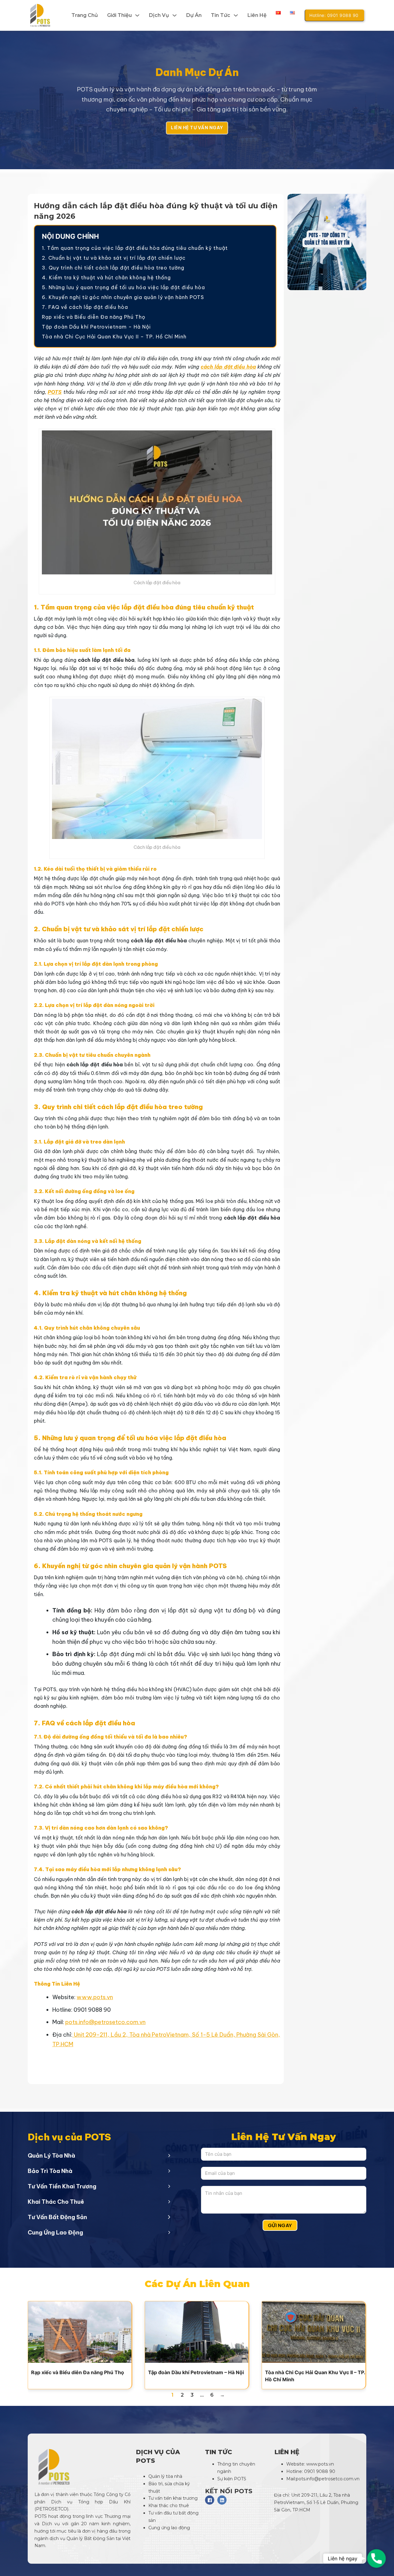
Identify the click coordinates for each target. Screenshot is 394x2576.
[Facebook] (210, 2500)
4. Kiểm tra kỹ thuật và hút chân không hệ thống (106, 278)
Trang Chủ (85, 15)
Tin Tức (221, 15)
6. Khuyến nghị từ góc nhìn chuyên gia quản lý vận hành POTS (123, 297)
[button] (99, 2155)
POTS (55, 392)
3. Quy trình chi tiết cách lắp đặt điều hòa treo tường (113, 268)
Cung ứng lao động (170, 2528)
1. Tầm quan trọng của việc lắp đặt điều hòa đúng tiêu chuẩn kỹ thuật (135, 248)
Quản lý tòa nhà (165, 2476)
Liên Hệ (257, 15)
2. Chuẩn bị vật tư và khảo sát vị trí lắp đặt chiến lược (114, 258)
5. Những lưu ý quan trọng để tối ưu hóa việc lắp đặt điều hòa (123, 287)
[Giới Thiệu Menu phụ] (137, 15)
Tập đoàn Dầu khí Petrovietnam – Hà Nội (96, 327)
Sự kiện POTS (232, 2479)
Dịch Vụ (159, 15)
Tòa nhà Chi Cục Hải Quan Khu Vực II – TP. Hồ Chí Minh (114, 337)
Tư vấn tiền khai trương (174, 2498)
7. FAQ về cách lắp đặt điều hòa (85, 307)
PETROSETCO (52, 2509)
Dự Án (194, 15)
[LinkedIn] (222, 2500)
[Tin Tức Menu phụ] (236, 15)
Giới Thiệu (119, 15)
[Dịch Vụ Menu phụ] (175, 15)
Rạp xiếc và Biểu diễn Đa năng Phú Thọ (94, 317)
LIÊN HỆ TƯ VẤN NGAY (197, 128)
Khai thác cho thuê (169, 2506)
